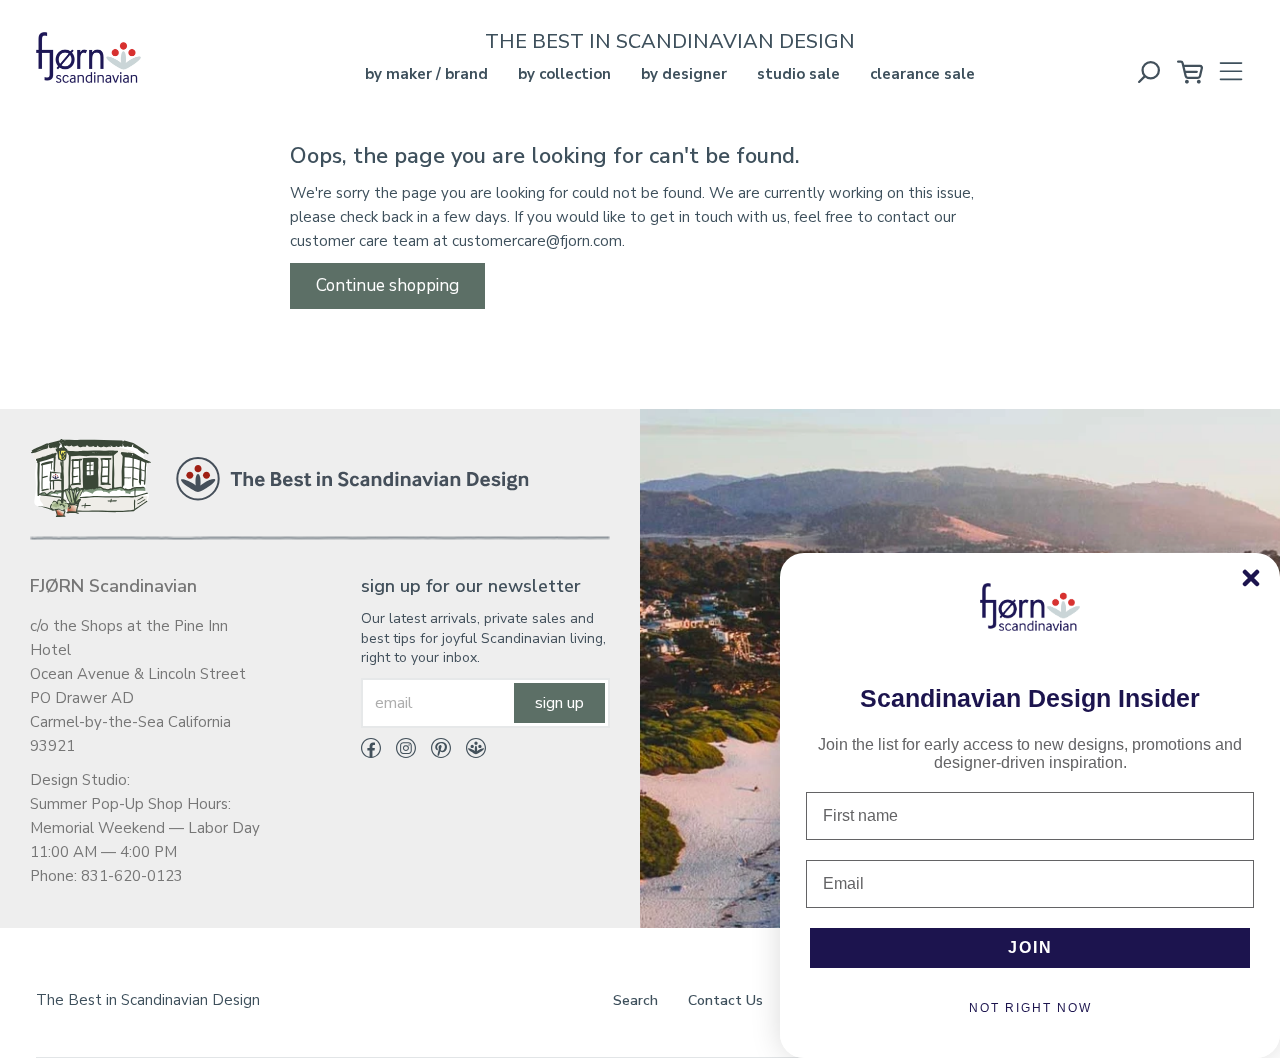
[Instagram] (398, 752)
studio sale (798, 74)
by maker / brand (426, 74)
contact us (725, 1000)
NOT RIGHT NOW (1030, 1008)
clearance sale (922, 74)
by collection (564, 74)
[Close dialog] (1251, 578)
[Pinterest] (433, 752)
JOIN (1030, 947)
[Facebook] (371, 752)
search (635, 1000)
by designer (684, 74)
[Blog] (468, 752)
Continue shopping (387, 285)
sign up (559, 703)
